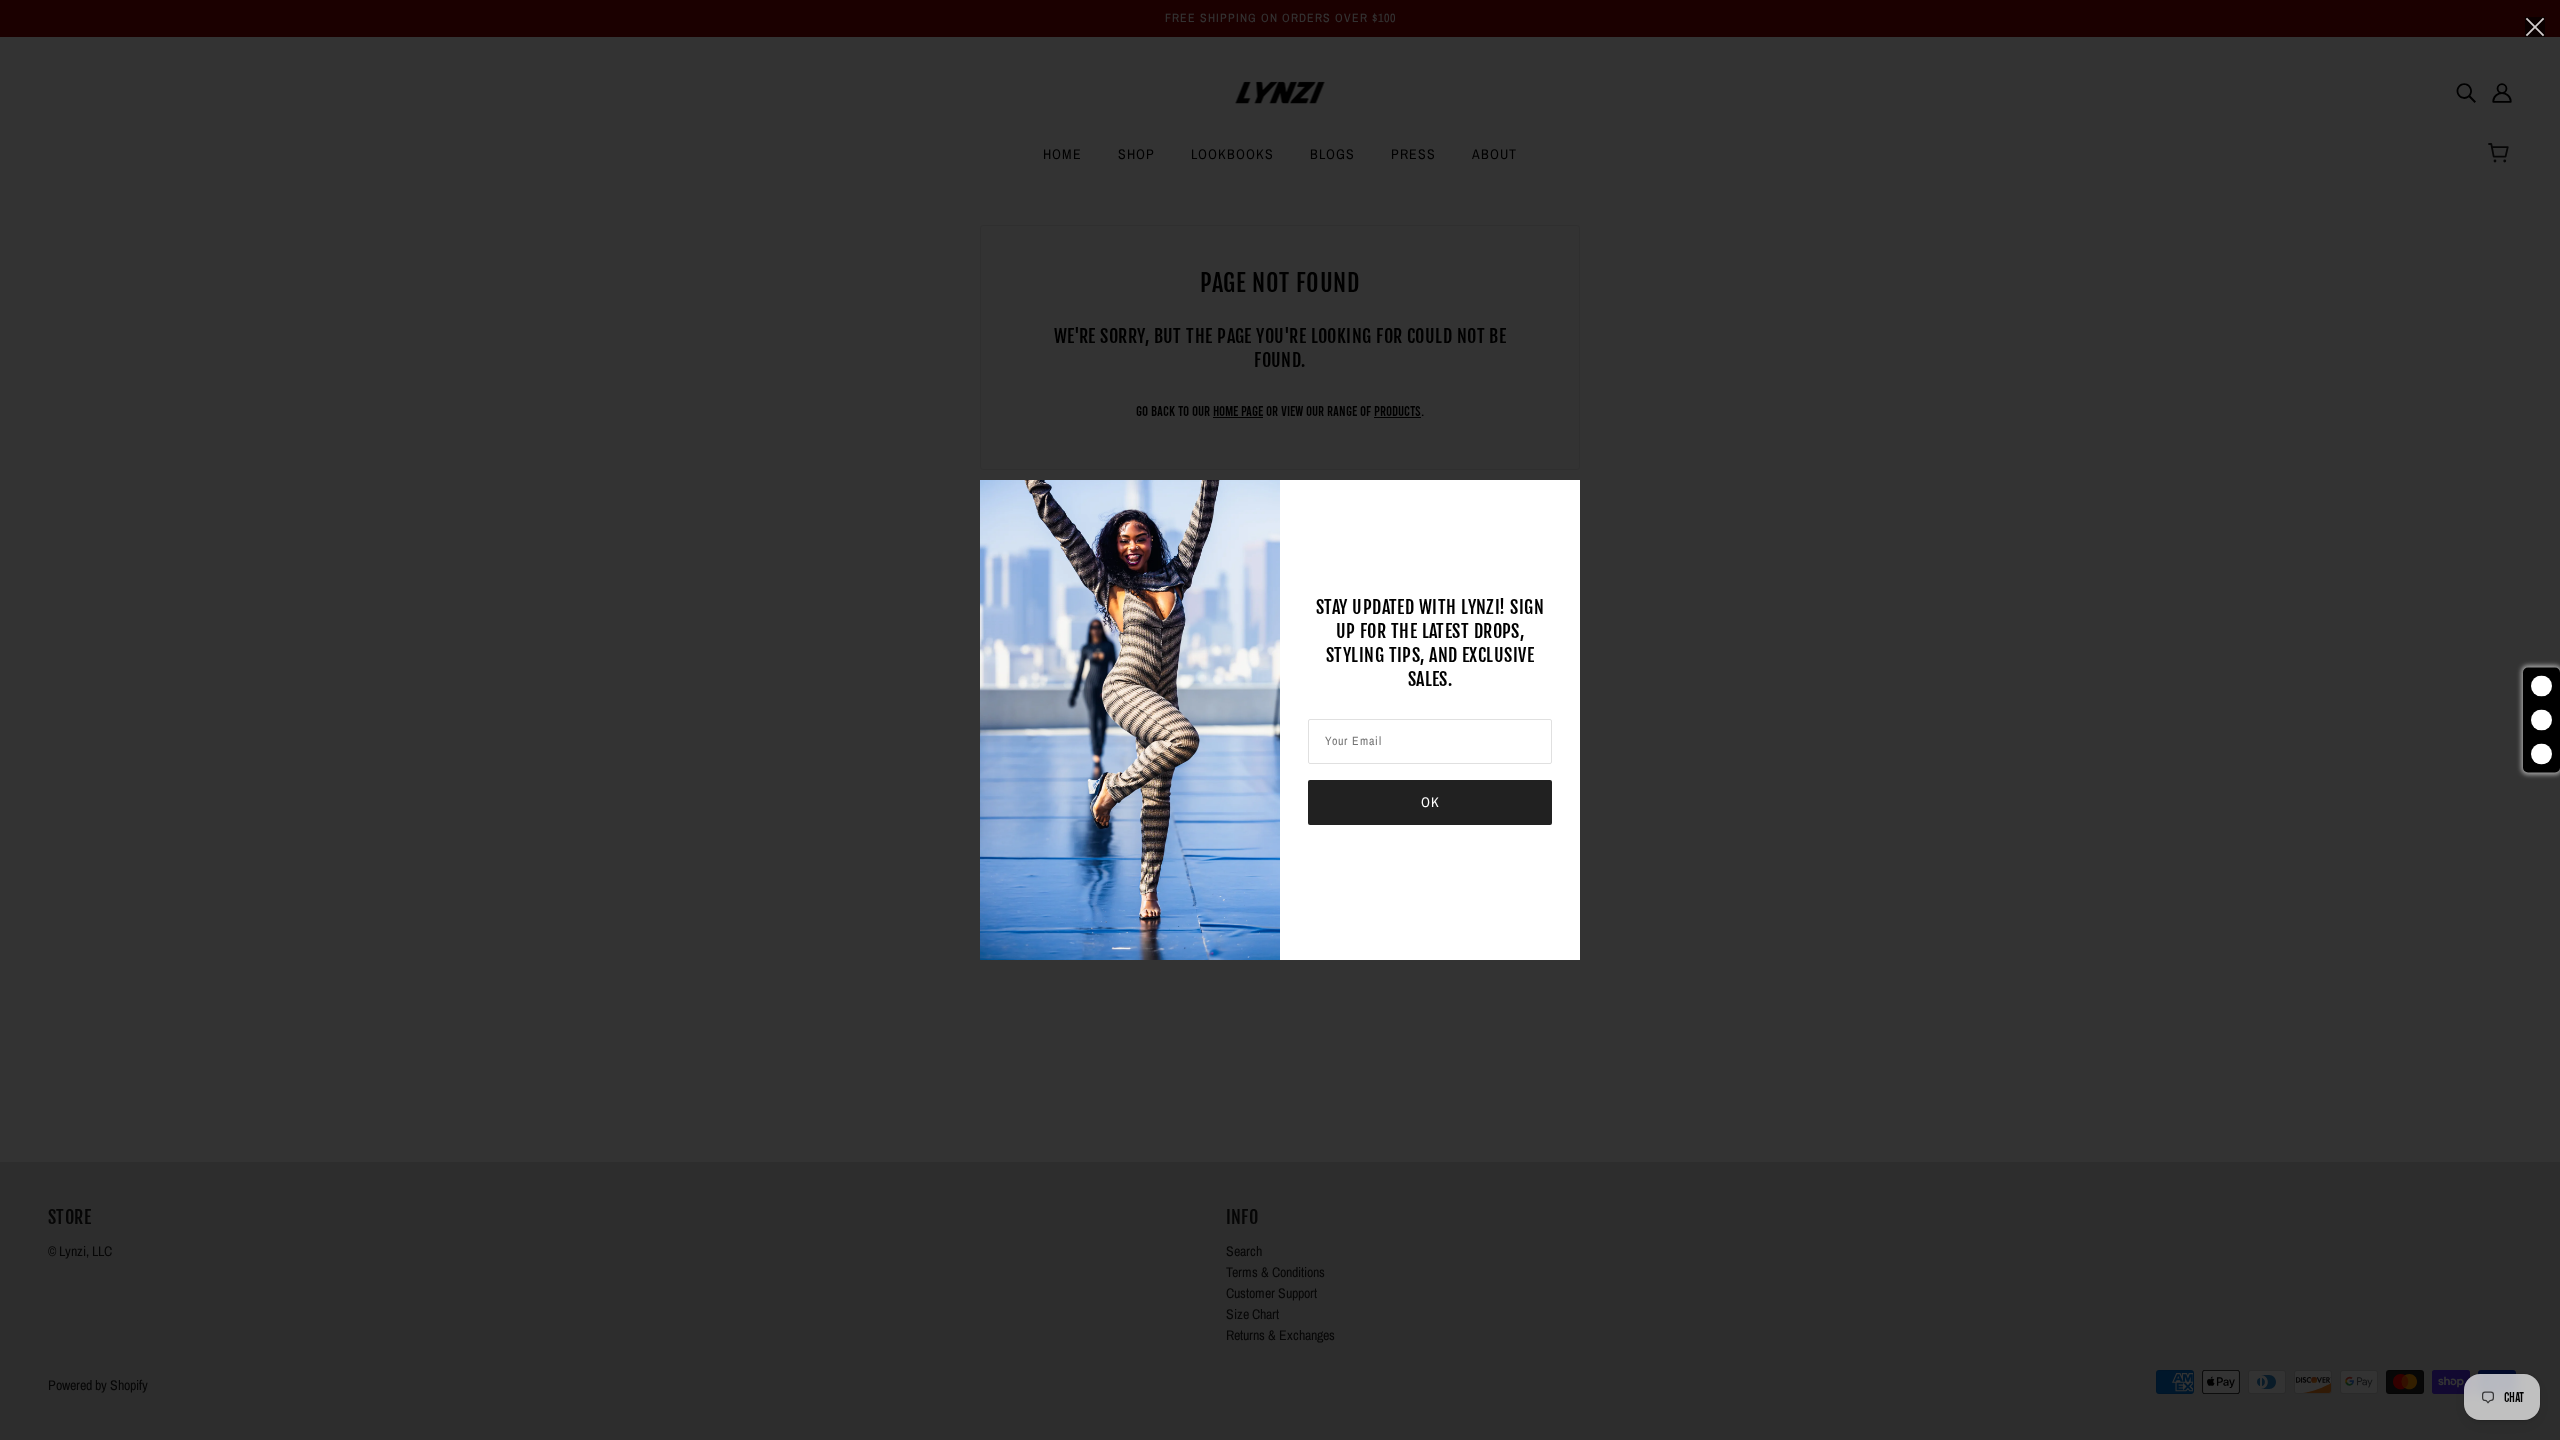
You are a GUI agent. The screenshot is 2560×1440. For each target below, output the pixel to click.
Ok (1430, 802)
